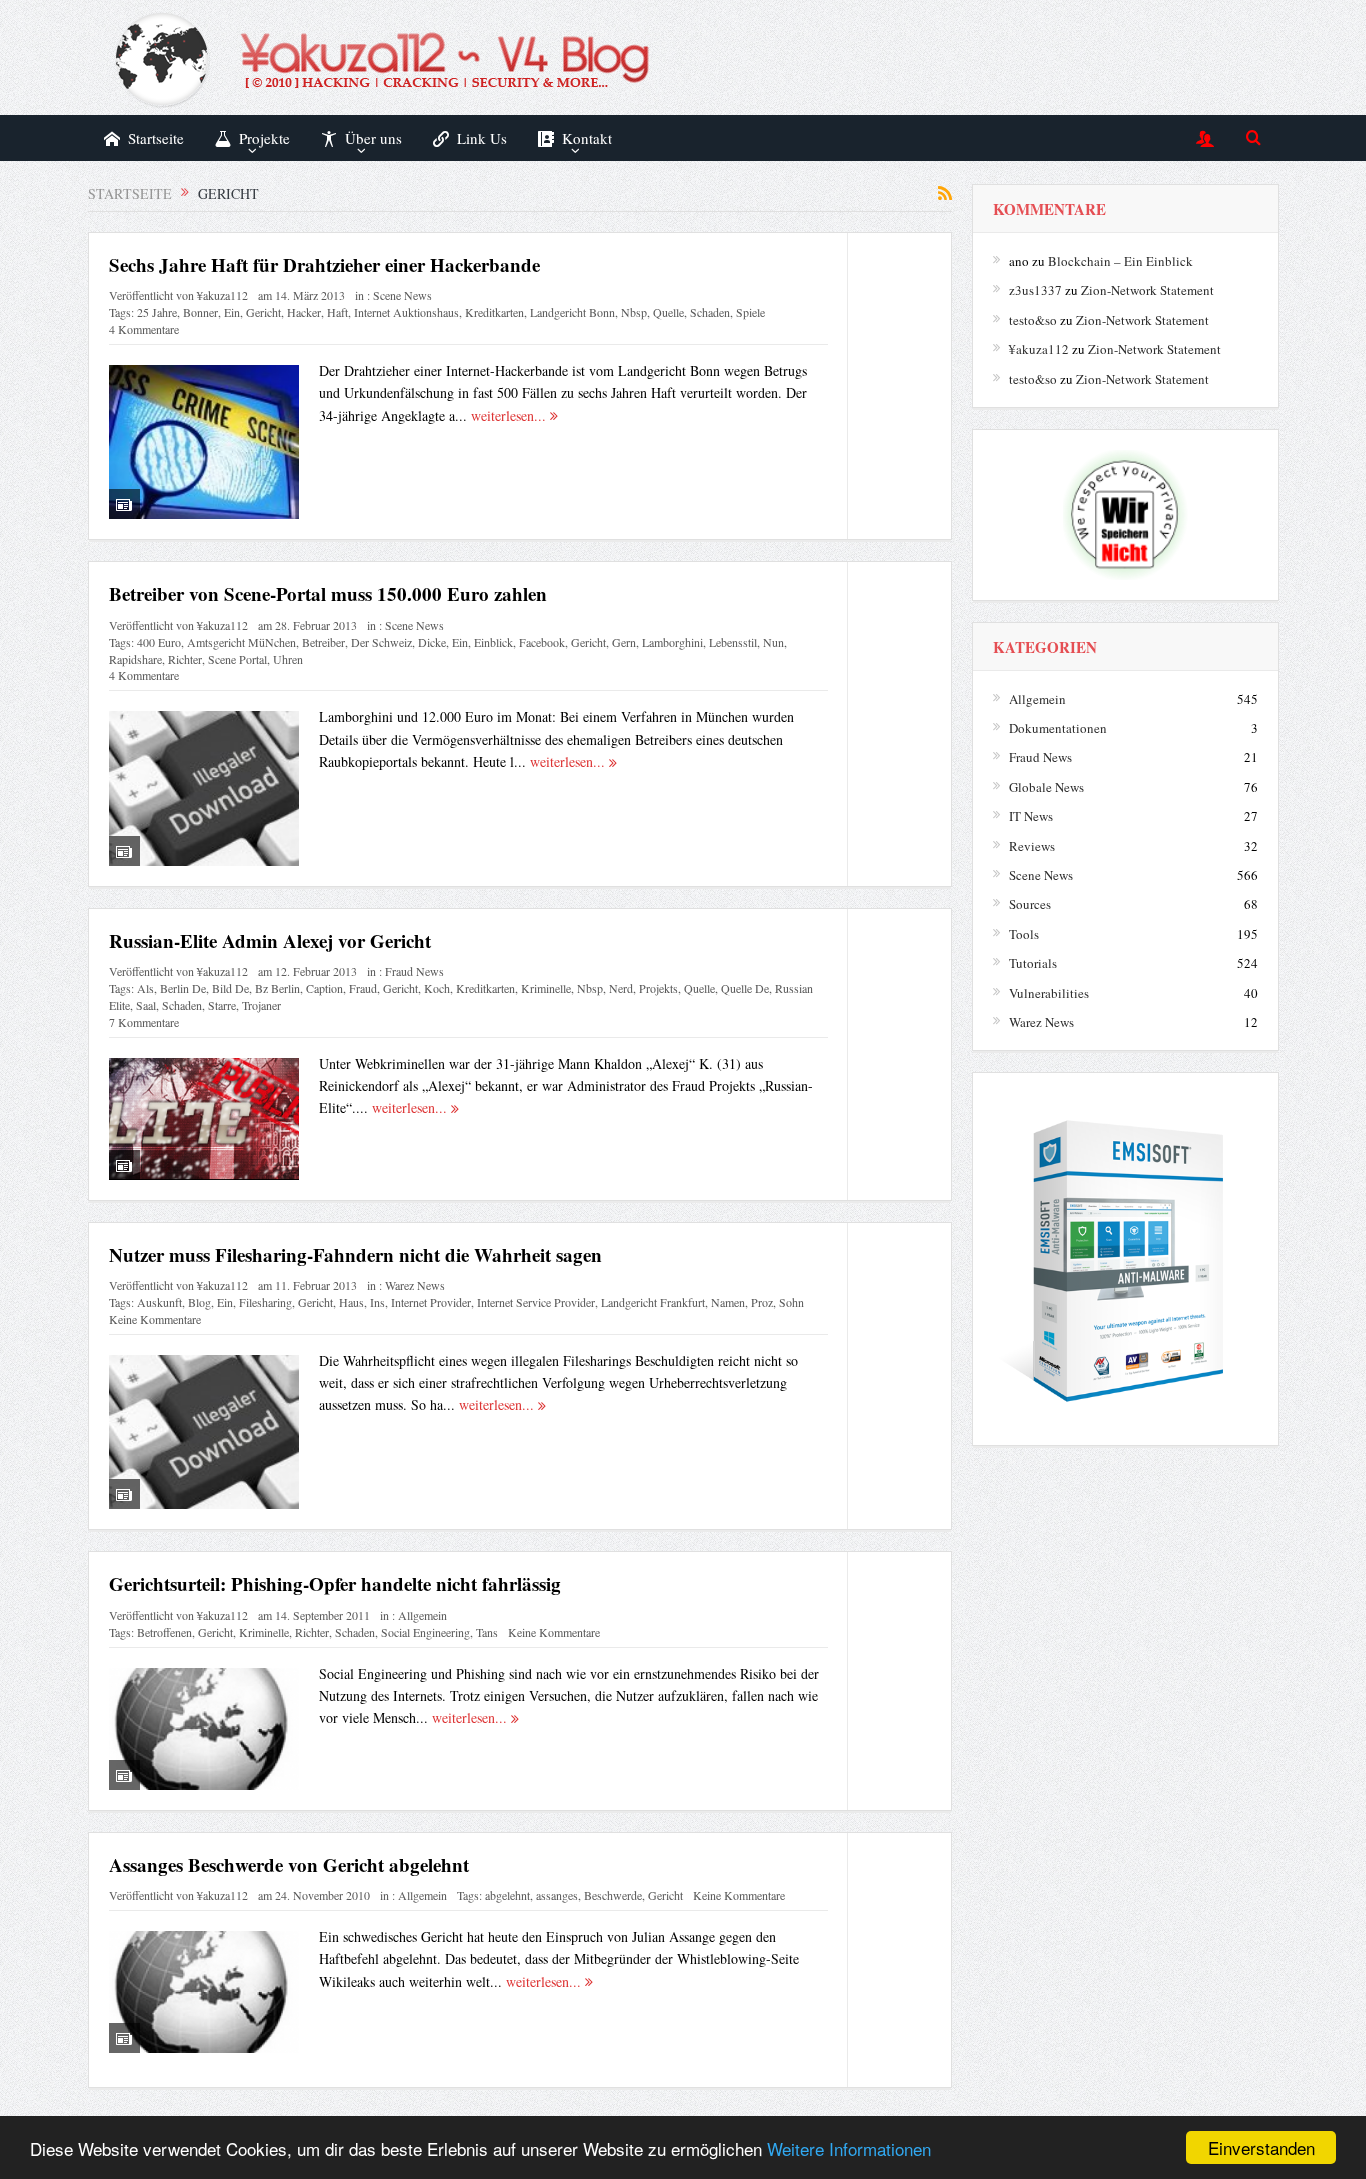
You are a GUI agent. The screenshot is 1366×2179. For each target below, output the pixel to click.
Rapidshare (135, 659)
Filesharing (265, 1302)
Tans (487, 1632)
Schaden (710, 312)
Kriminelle (546, 988)
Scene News (402, 295)
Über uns (373, 138)
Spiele (750, 312)
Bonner (200, 312)
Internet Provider (431, 1302)
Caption (324, 988)
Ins (377, 1302)
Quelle (668, 312)
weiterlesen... (510, 415)
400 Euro (159, 642)
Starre (222, 1005)
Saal (146, 1005)
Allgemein (422, 1615)
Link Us (482, 138)
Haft (337, 312)
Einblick (493, 642)
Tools (1024, 934)
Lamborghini (672, 642)
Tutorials (1033, 963)
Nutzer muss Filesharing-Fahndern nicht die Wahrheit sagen (355, 1254)
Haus (351, 1302)
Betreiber (323, 642)
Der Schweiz (381, 642)
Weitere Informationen (849, 2148)
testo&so (1033, 320)
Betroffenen (164, 1632)
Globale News (1046, 787)
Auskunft (159, 1302)
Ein (232, 312)
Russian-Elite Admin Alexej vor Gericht (270, 940)
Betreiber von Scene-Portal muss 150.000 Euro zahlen (328, 593)
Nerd (621, 988)
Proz (762, 1302)
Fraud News (414, 971)
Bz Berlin (277, 988)
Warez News (415, 1285)
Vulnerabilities (1049, 993)
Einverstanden (1261, 2147)
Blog (199, 1302)
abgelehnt (507, 1895)
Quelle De (745, 988)
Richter (185, 659)
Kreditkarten (494, 312)
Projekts (658, 988)
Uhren (288, 659)
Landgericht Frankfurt (653, 1302)
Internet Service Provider (536, 1302)
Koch (437, 988)
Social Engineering (425, 1632)
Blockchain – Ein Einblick (1120, 261)
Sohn (791, 1302)
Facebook (542, 642)
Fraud (363, 988)
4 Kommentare (144, 329)
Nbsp (634, 312)
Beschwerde (613, 1895)
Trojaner (261, 1005)
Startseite (156, 138)
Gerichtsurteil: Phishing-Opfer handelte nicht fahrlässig (335, 1583)
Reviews (1032, 846)
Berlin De (183, 988)
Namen (728, 1302)
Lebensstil (733, 642)
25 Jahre (157, 312)
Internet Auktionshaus (406, 312)
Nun (773, 642)
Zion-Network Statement (1147, 290)
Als (145, 988)
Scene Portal (237, 659)
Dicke (432, 642)
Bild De (230, 988)
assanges (557, 1895)
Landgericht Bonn (572, 312)
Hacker (304, 312)
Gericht (263, 312)
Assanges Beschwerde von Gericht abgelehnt (289, 1864)
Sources (1030, 904)
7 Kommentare (144, 1022)
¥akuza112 (222, 295)
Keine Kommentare (155, 1319)
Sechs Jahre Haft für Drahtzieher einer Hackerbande (324, 264)
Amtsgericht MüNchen (241, 642)
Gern (624, 642)
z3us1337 (1035, 290)
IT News (1031, 816)
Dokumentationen (1058, 728)
